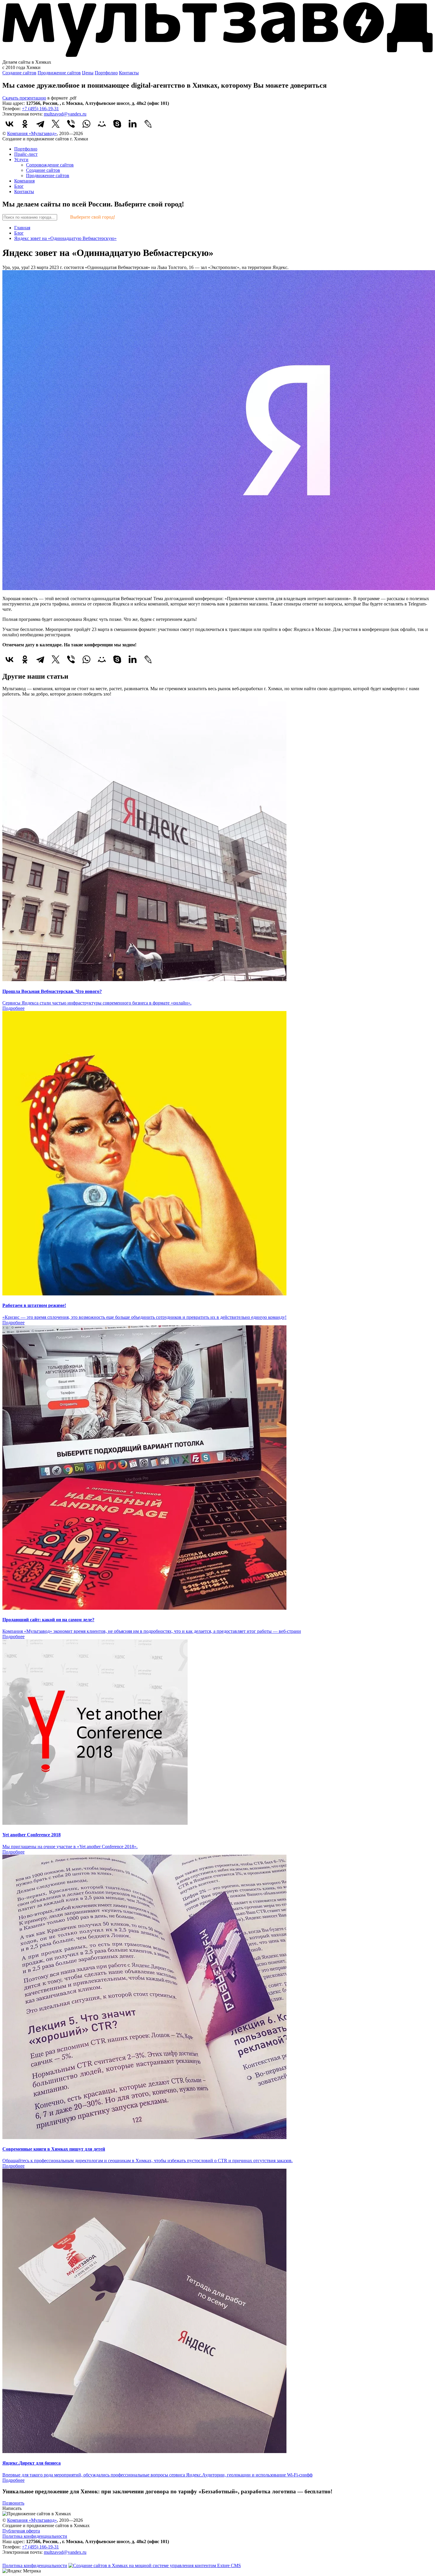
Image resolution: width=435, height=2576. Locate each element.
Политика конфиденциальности (35, 2536)
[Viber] (71, 124)
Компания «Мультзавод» (32, 133)
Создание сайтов (19, 73)
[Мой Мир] (102, 124)
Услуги (21, 160)
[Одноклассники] (25, 124)
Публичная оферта (21, 2531)
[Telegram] (40, 124)
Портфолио (106, 73)
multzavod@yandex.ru (65, 114)
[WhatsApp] (86, 124)
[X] (56, 124)
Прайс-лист (26, 154)
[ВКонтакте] (9, 124)
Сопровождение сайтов (50, 165)
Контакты (129, 73)
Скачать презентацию (24, 98)
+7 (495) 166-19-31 (40, 109)
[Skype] (117, 124)
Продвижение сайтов (59, 73)
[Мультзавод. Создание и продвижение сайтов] (217, 57)
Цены (88, 73)
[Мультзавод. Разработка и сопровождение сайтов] (26, 2560)
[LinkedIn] (133, 124)
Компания (24, 181)
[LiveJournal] (148, 124)
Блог (19, 186)
